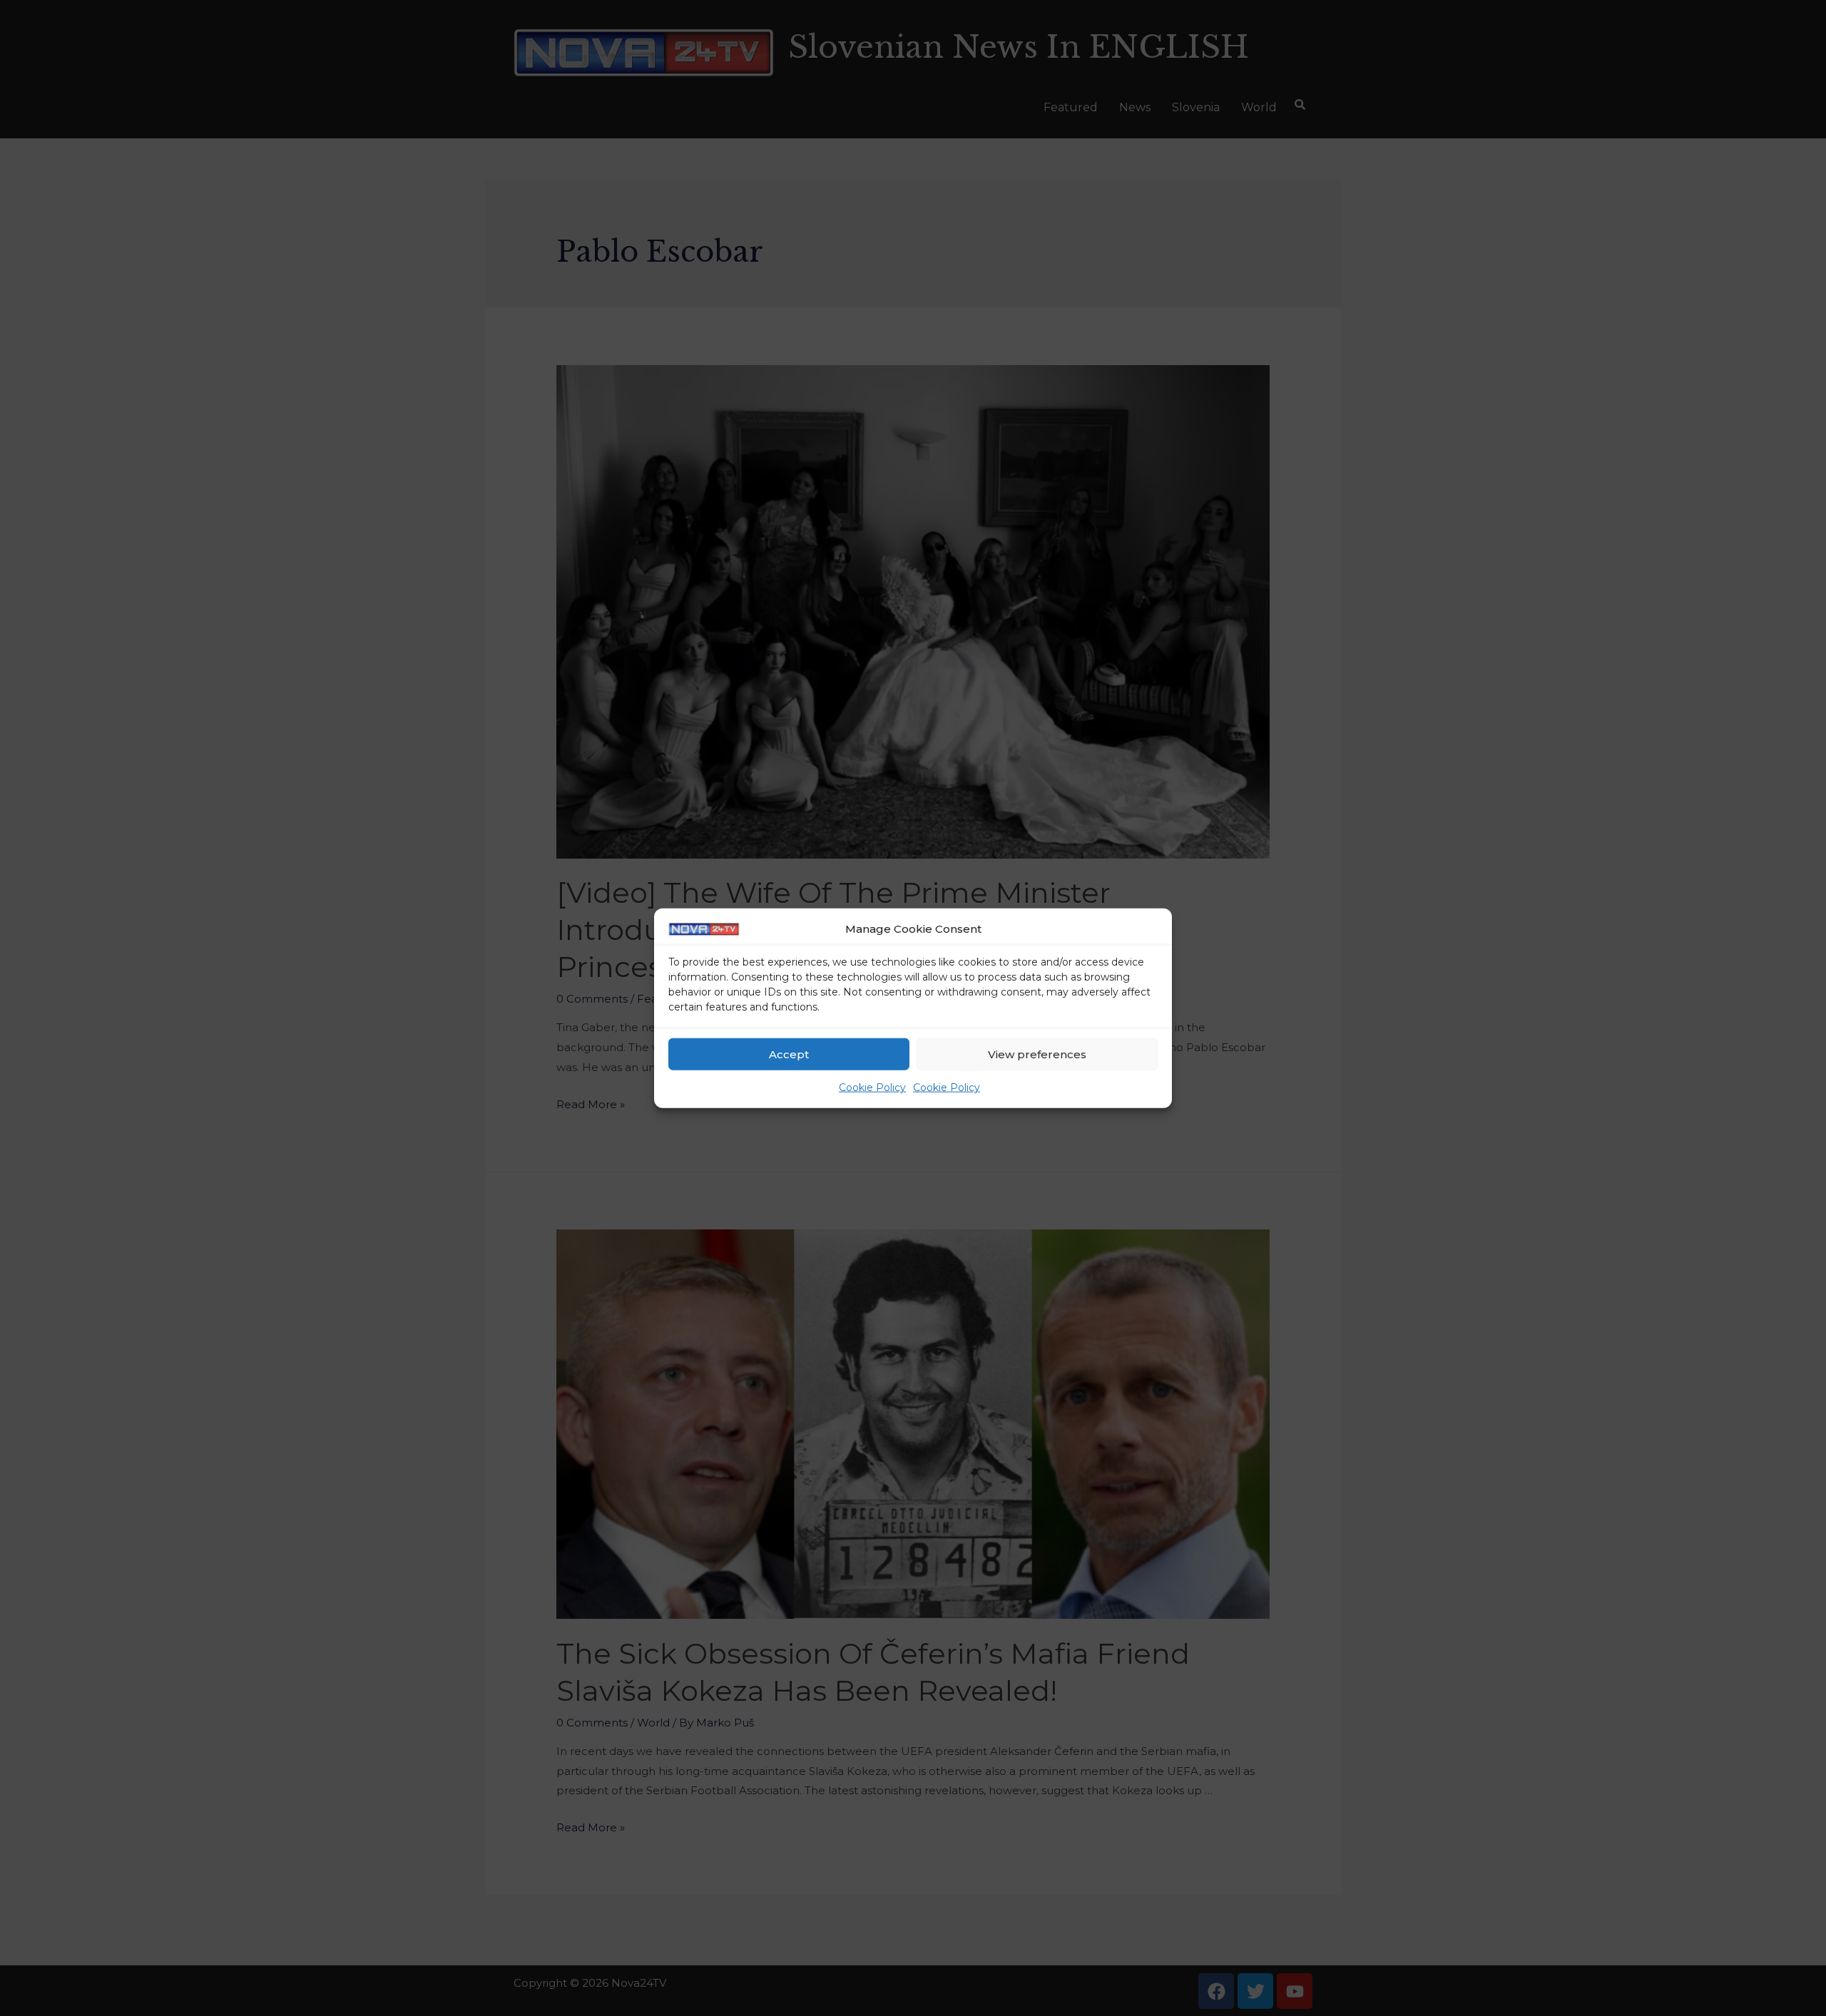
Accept (789, 1054)
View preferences (1037, 1054)
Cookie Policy (872, 1088)
